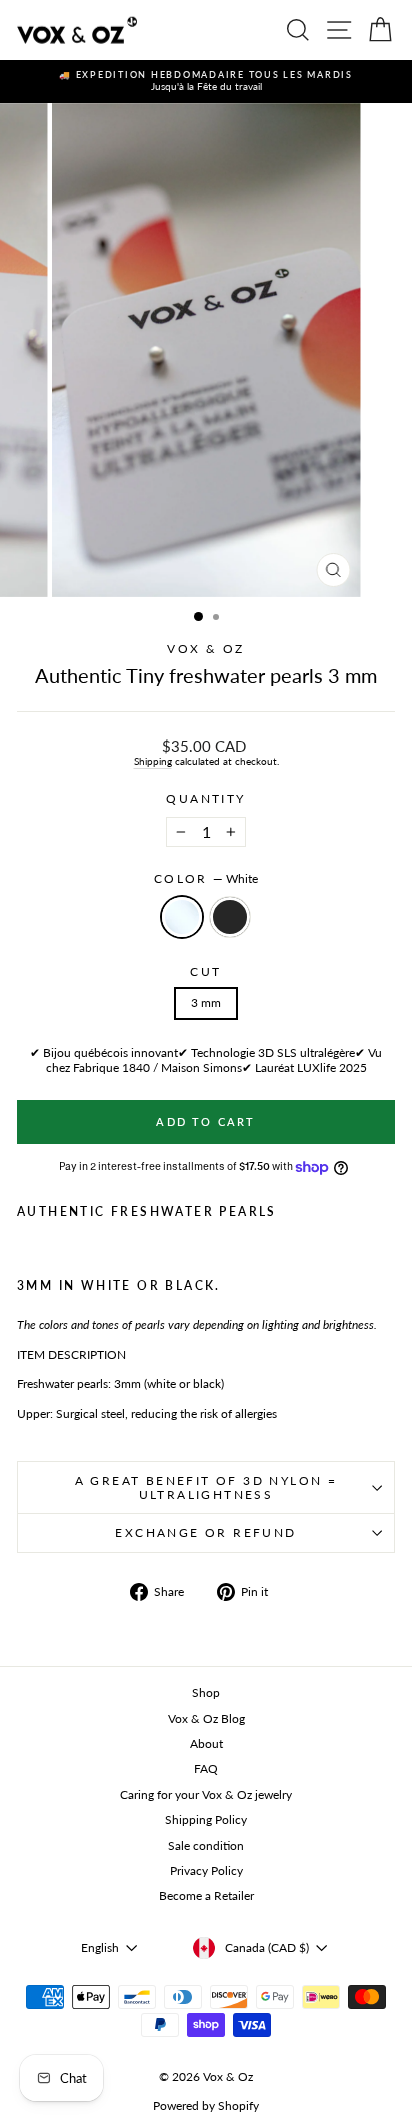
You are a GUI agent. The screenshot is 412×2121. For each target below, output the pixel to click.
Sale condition (206, 1845)
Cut (205, 972)
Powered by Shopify (206, 2105)
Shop (206, 1692)
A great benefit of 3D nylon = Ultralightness (206, 1487)
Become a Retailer (206, 1895)
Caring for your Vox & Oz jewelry (206, 1794)
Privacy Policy (206, 1870)
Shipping (153, 761)
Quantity (205, 799)
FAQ (206, 1768)
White (182, 917)
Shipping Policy (206, 1819)
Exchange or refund (205, 1532)
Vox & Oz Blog (206, 1718)
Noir (230, 917)
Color (206, 879)
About (206, 1743)
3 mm (206, 1002)
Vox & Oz (205, 648)
